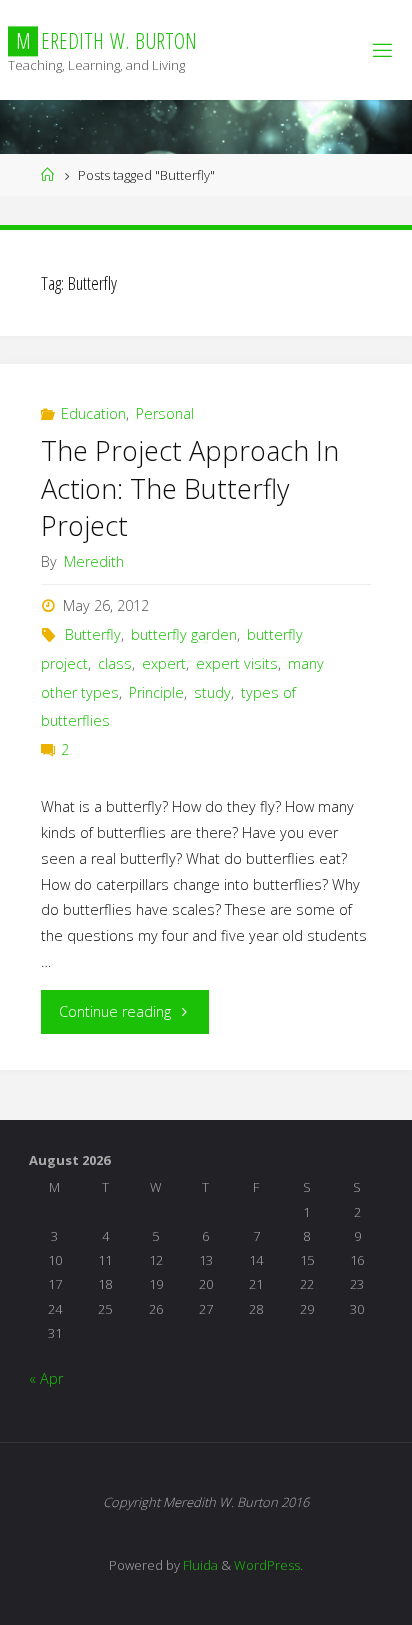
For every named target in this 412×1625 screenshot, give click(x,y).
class (115, 663)
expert (164, 663)
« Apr (46, 1378)
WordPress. (268, 1565)
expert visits (237, 663)
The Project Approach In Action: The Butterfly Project (190, 488)
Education (93, 413)
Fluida (199, 1565)
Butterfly (93, 634)
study (212, 692)
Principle (156, 692)
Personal (165, 413)
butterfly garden (184, 634)
